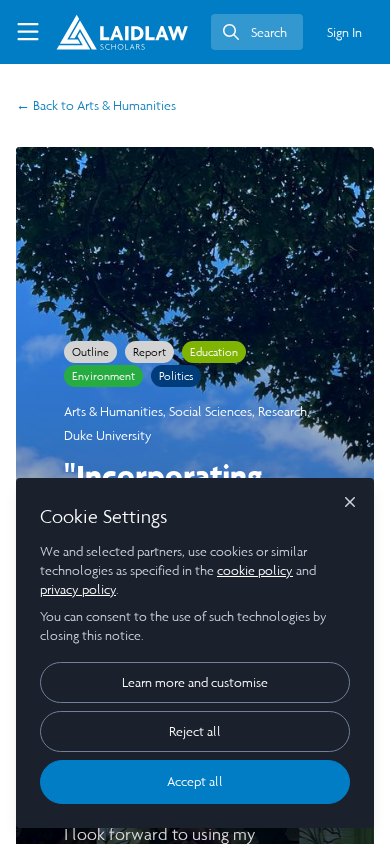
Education (214, 352)
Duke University (108, 435)
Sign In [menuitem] (344, 32)
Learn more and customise (195, 682)
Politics (176, 376)
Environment (103, 376)
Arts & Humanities (96, 105)
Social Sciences (210, 411)
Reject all (195, 731)
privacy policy (78, 589)
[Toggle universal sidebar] (28, 32)
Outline (90, 352)
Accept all (195, 781)
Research (282, 411)
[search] (257, 32)
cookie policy (255, 570)
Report (149, 352)
